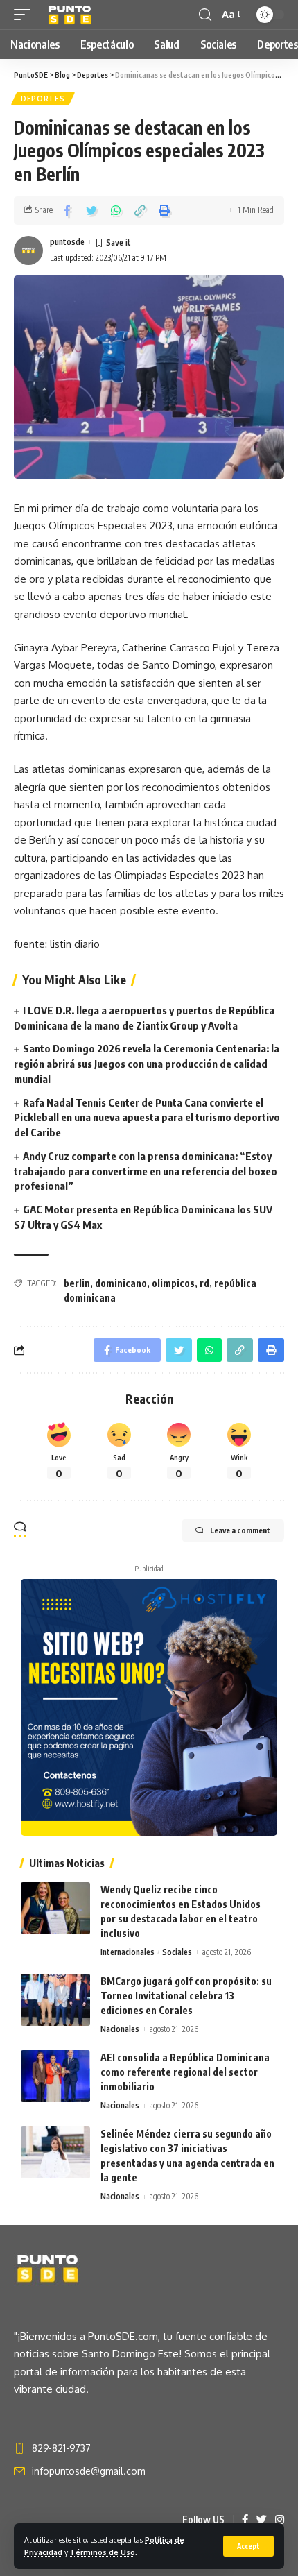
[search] (205, 15)
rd (204, 1283)
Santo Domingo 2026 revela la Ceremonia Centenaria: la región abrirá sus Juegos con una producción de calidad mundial (147, 1064)
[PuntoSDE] (71, 15)
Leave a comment (240, 1530)
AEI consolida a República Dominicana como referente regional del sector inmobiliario (185, 2072)
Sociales (177, 1952)
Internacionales (128, 1952)
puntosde (67, 242)
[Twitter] (262, 2520)
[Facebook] (245, 2520)
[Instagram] (280, 2520)
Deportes (43, 99)
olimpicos (173, 1283)
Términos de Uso (103, 2552)
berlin (77, 1283)
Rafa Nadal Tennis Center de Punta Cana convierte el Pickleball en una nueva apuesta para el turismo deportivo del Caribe (147, 1118)
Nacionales (120, 2029)
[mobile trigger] (26, 15)
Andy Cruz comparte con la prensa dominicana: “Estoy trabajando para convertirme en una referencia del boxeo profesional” (146, 1171)
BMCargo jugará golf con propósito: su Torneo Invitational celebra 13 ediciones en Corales (186, 1996)
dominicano (121, 1283)
